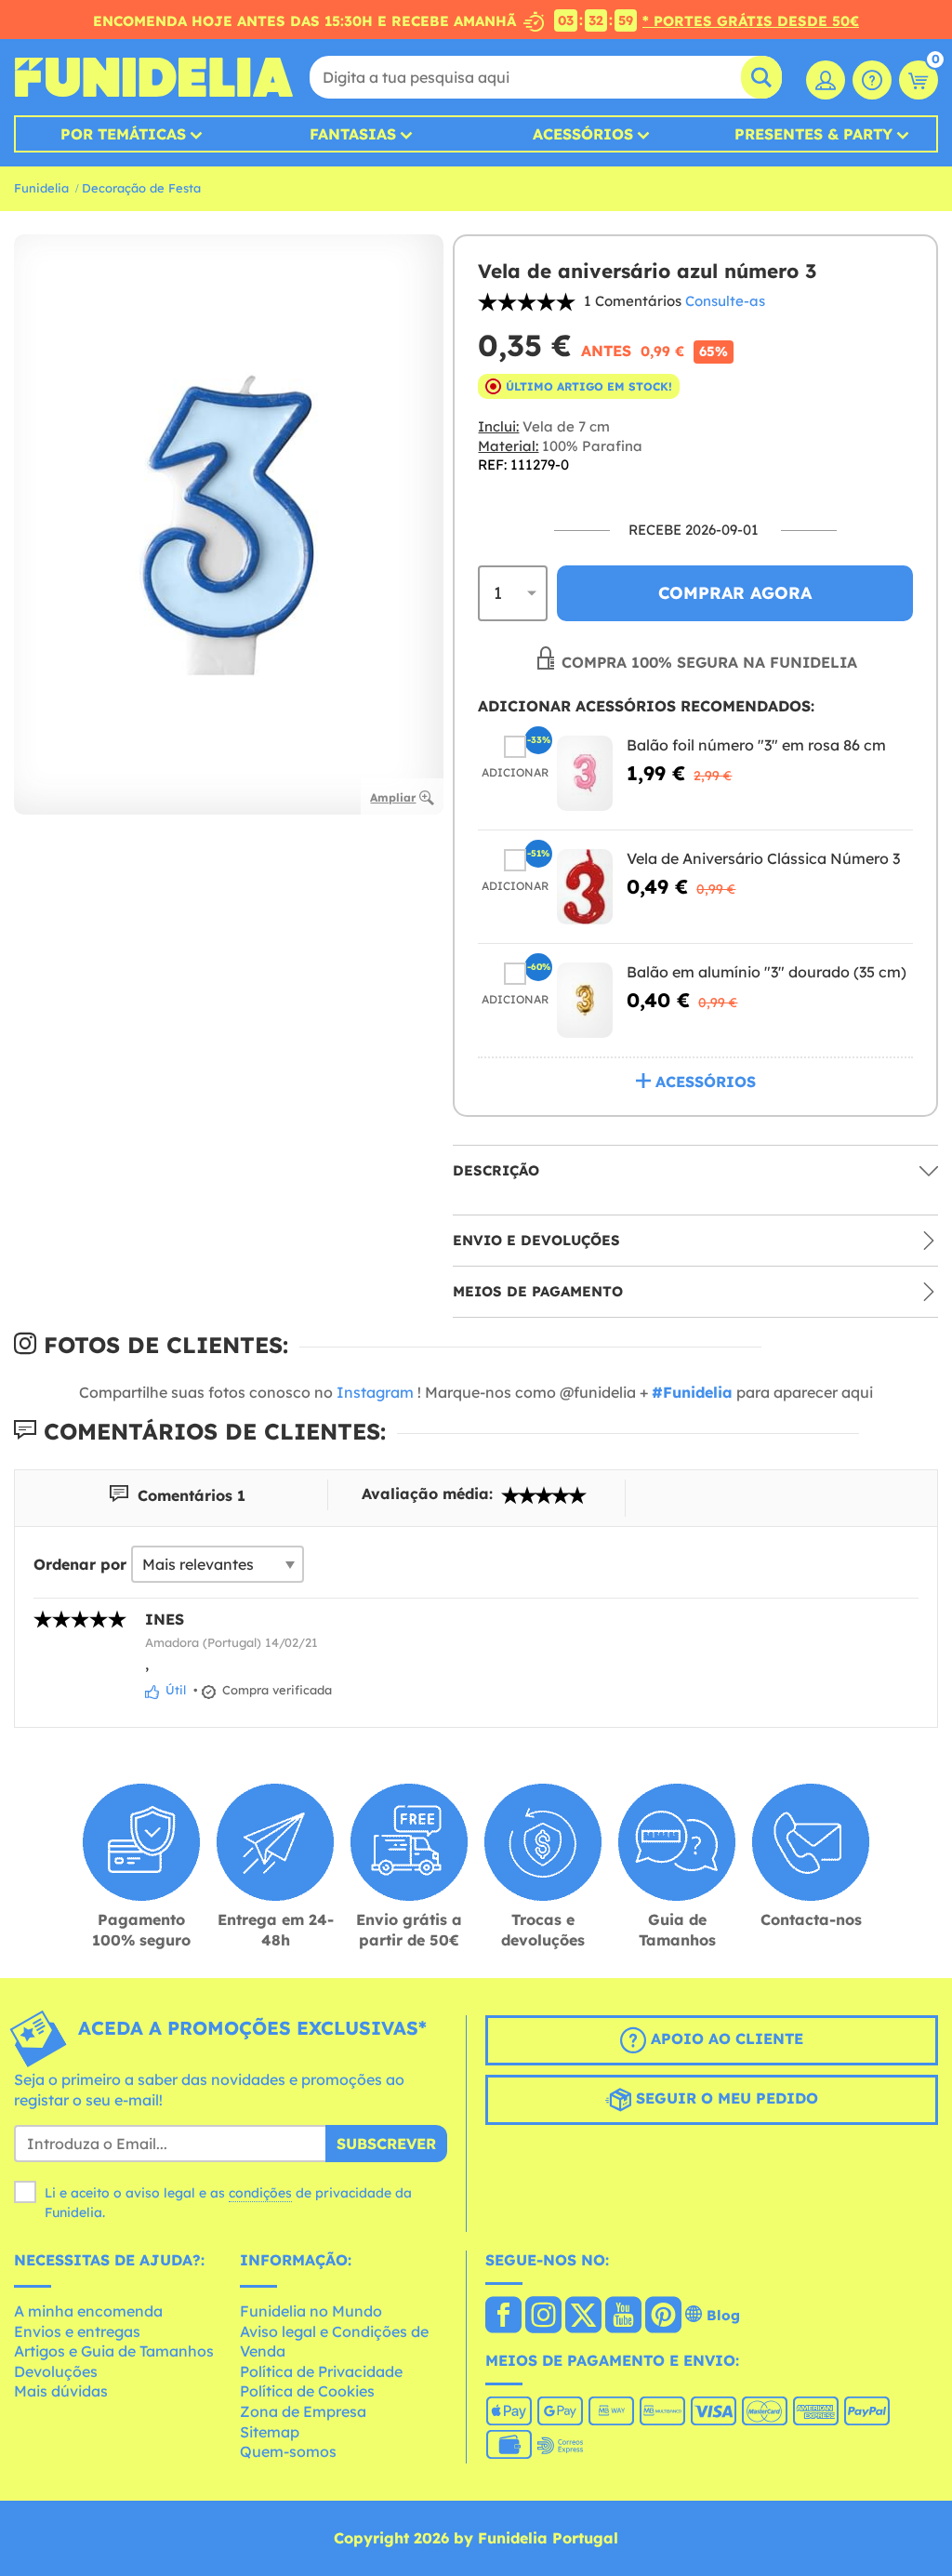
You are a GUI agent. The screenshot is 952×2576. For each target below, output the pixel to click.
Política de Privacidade (321, 2371)
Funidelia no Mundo (311, 2311)
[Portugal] (503, 2317)
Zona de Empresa (303, 2411)
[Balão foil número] (585, 773)
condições (260, 2193)
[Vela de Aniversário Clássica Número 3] (585, 887)
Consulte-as (725, 301)
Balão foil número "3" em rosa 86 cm (756, 745)
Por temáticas (123, 134)
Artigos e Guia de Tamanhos (114, 2351)
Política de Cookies (307, 2391)
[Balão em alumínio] (585, 1000)
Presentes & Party (813, 134)
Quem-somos (288, 2451)
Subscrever (386, 2144)
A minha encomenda (88, 2311)
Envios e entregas (77, 2331)
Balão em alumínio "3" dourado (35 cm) (767, 972)
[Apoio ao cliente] (872, 80)
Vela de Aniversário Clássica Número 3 (763, 858)
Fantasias (353, 134)
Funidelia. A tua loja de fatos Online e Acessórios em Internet (153, 77)
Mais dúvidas (61, 2391)
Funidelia (41, 188)
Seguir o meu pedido (725, 2098)
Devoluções (56, 2371)
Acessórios (583, 134)
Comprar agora (735, 593)
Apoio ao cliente (725, 2038)
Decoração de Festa (141, 188)
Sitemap (270, 2432)
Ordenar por (80, 1564)
